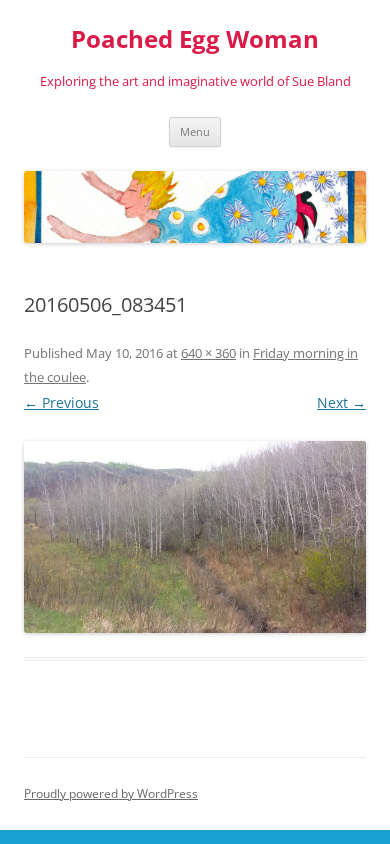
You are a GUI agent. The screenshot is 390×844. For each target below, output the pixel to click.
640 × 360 (208, 353)
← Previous (61, 402)
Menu (195, 131)
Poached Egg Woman (195, 39)
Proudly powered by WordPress (111, 793)
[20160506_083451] (195, 537)
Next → (341, 402)
